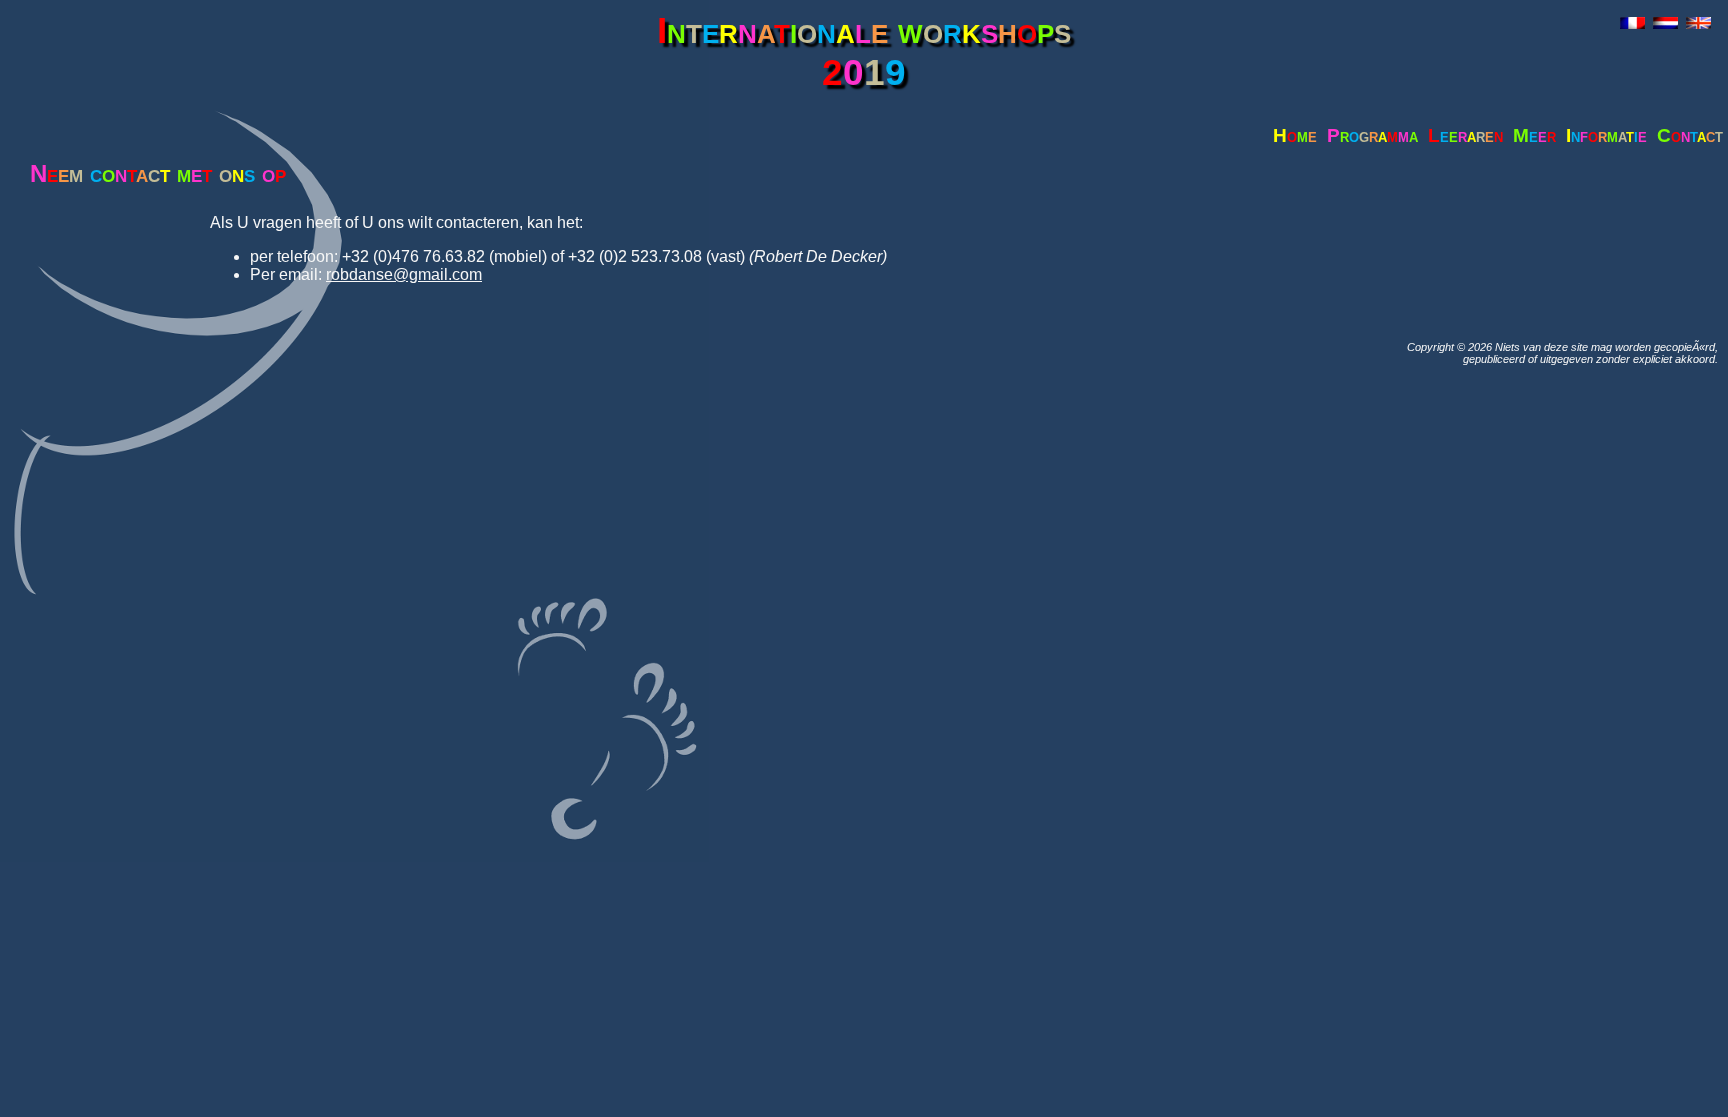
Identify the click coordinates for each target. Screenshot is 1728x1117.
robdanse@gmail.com (404, 274)
